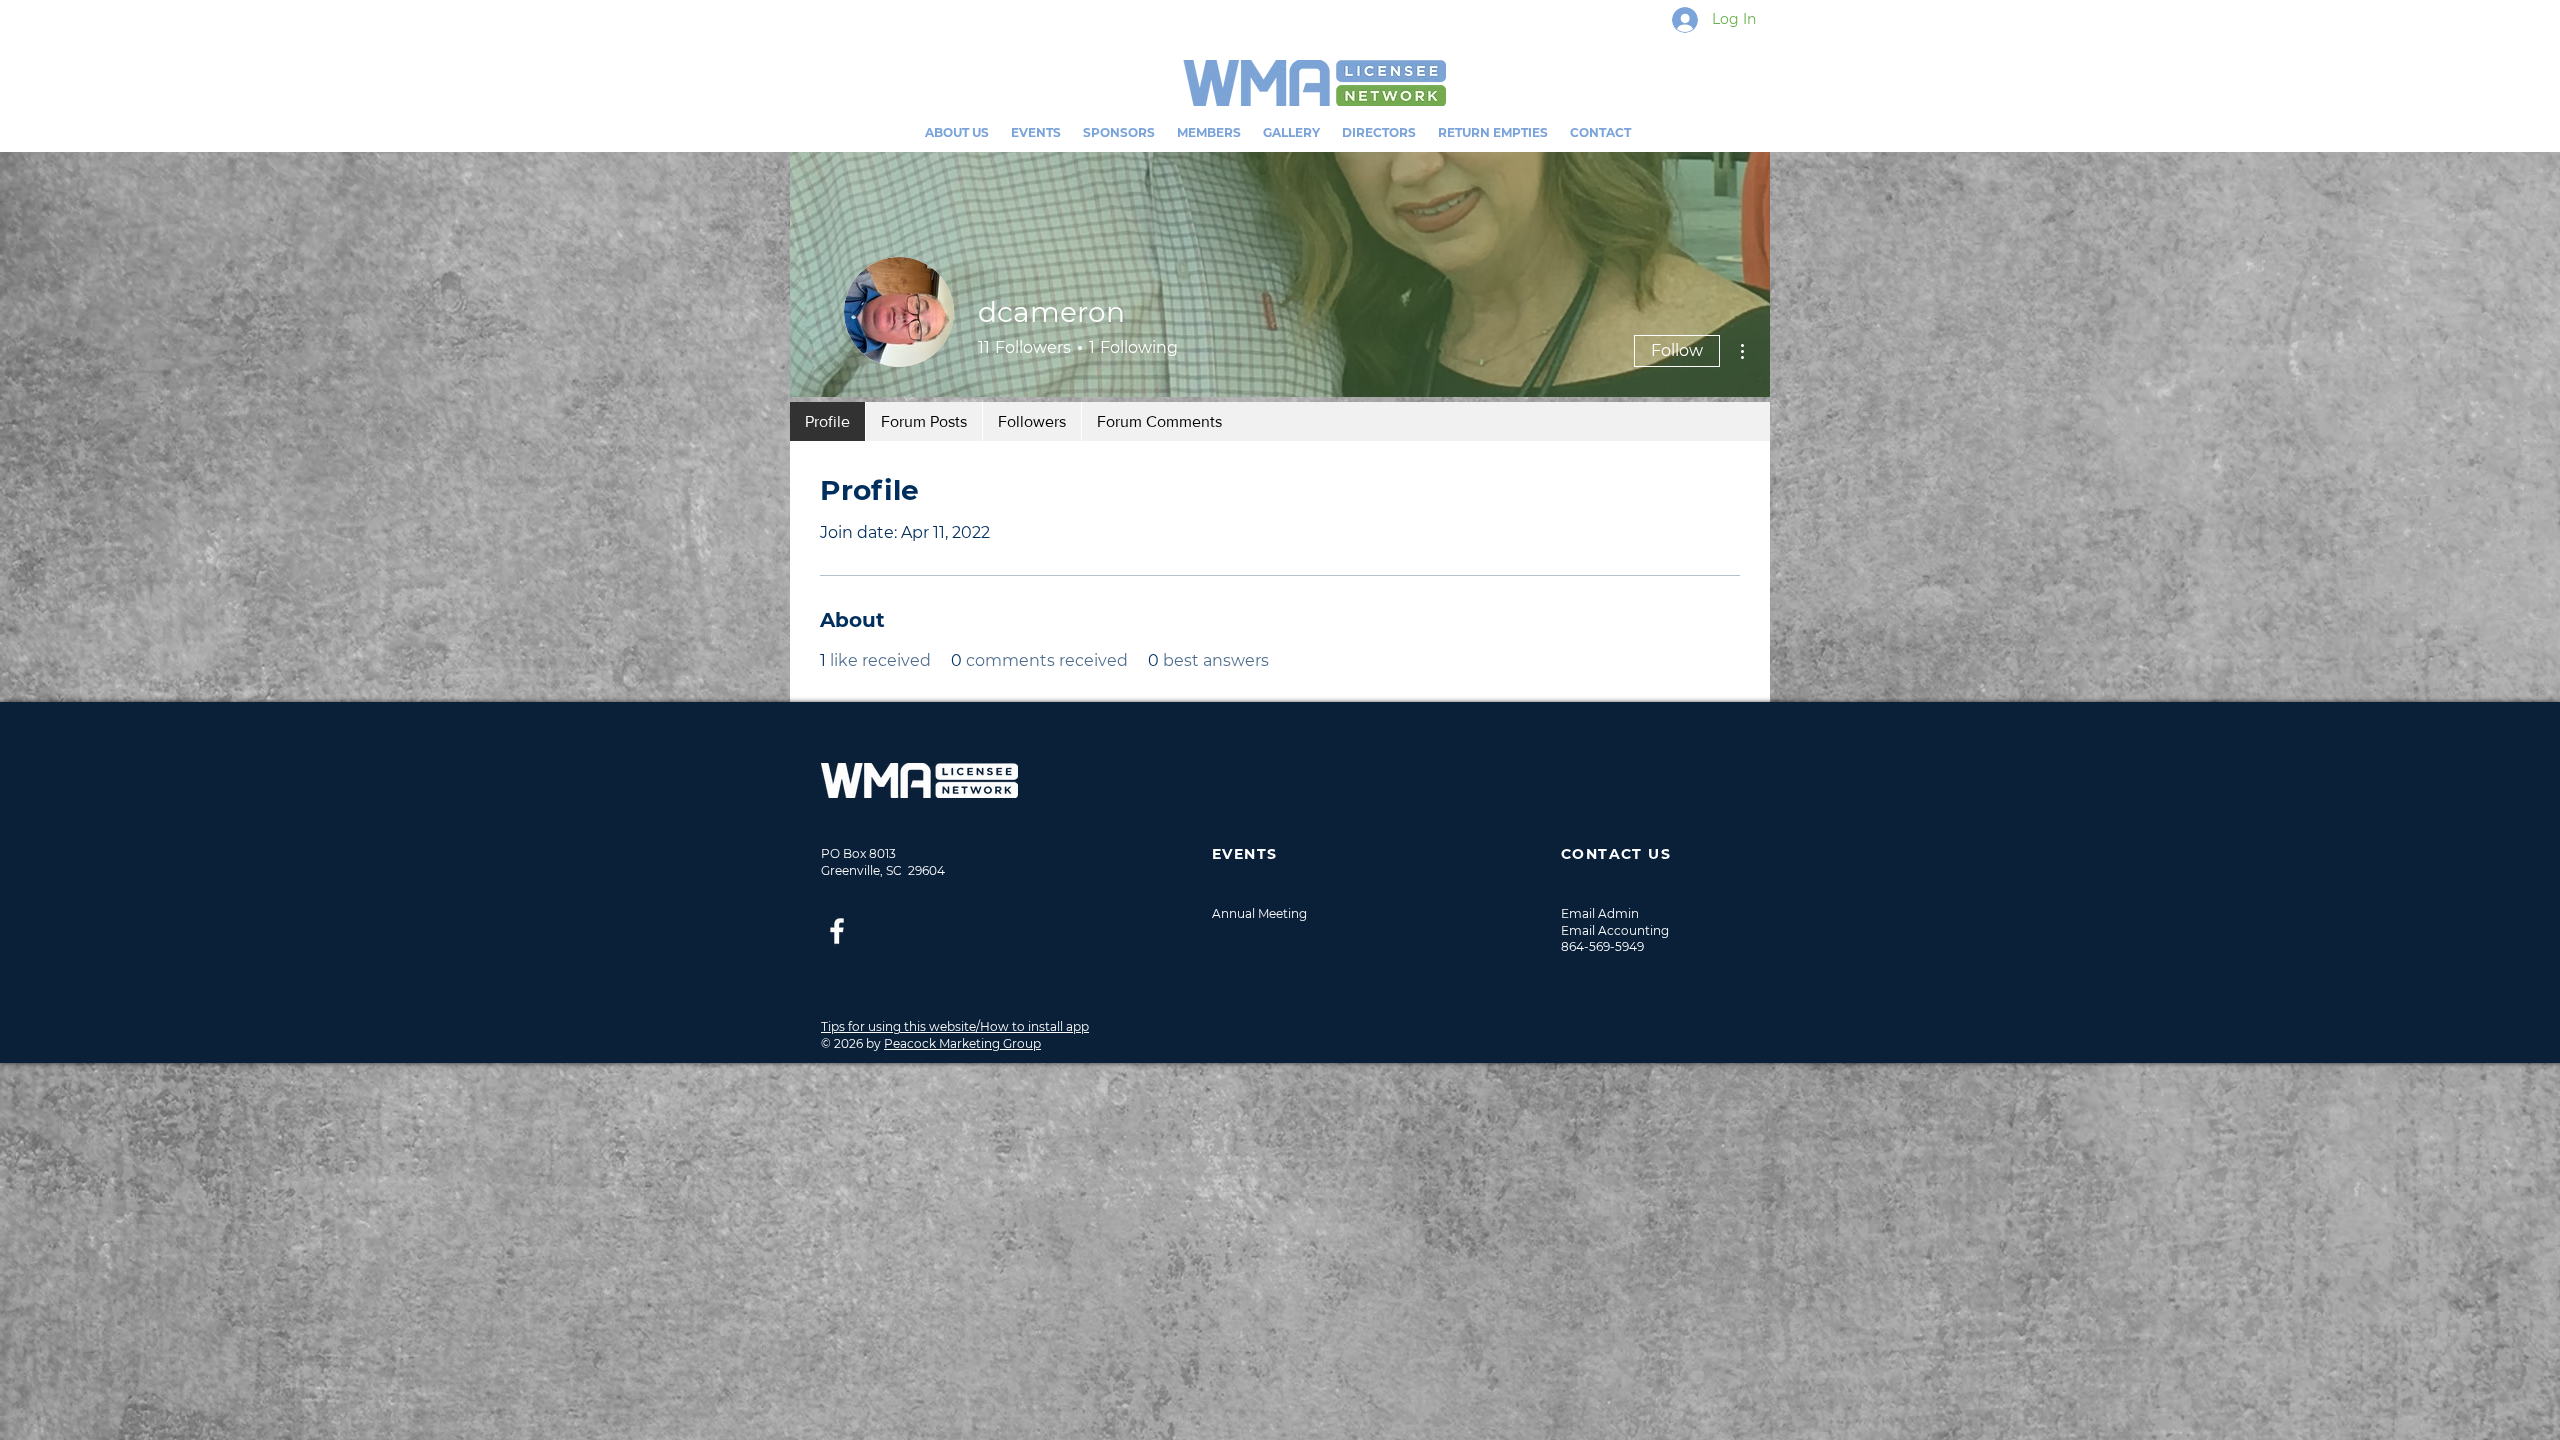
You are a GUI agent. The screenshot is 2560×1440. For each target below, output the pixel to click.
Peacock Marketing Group (962, 1043)
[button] (1036, 132)
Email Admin (1600, 913)
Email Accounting (1615, 930)
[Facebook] (837, 931)
